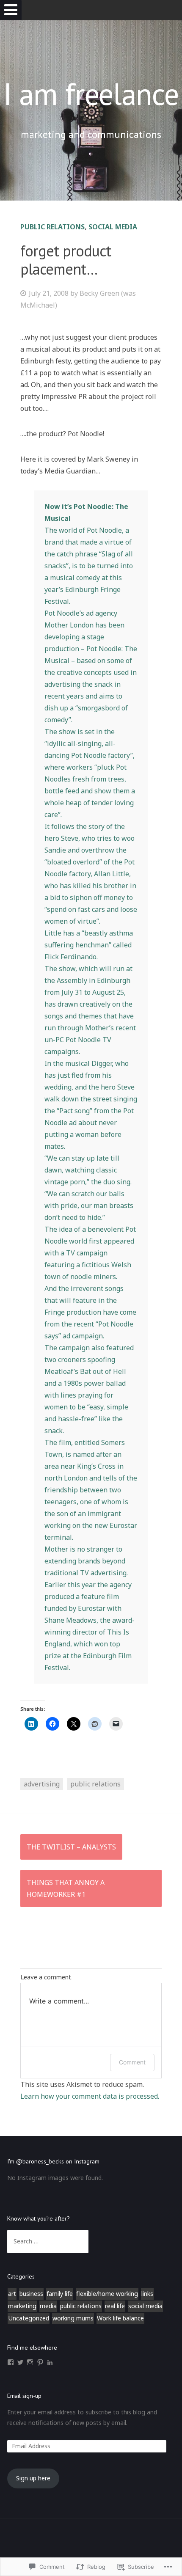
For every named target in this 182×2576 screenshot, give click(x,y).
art (12, 2294)
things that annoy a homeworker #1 (66, 1888)
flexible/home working (107, 2294)
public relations (52, 227)
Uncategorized (29, 2318)
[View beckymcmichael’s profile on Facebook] (11, 2362)
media (48, 2306)
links (147, 2294)
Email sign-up (24, 2396)
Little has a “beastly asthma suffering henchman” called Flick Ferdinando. (89, 945)
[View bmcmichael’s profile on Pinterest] (40, 2362)
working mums (73, 2318)
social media (113, 227)
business (31, 2294)
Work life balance (120, 2318)
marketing (22, 2306)
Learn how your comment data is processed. (90, 2096)
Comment (132, 2062)
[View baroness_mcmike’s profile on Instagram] (30, 2362)
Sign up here (33, 2478)
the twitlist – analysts (71, 1847)
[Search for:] (48, 2241)
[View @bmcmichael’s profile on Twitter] (20, 2362)
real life (115, 2306)
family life (60, 2294)
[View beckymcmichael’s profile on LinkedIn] (50, 2362)
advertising (42, 1784)
